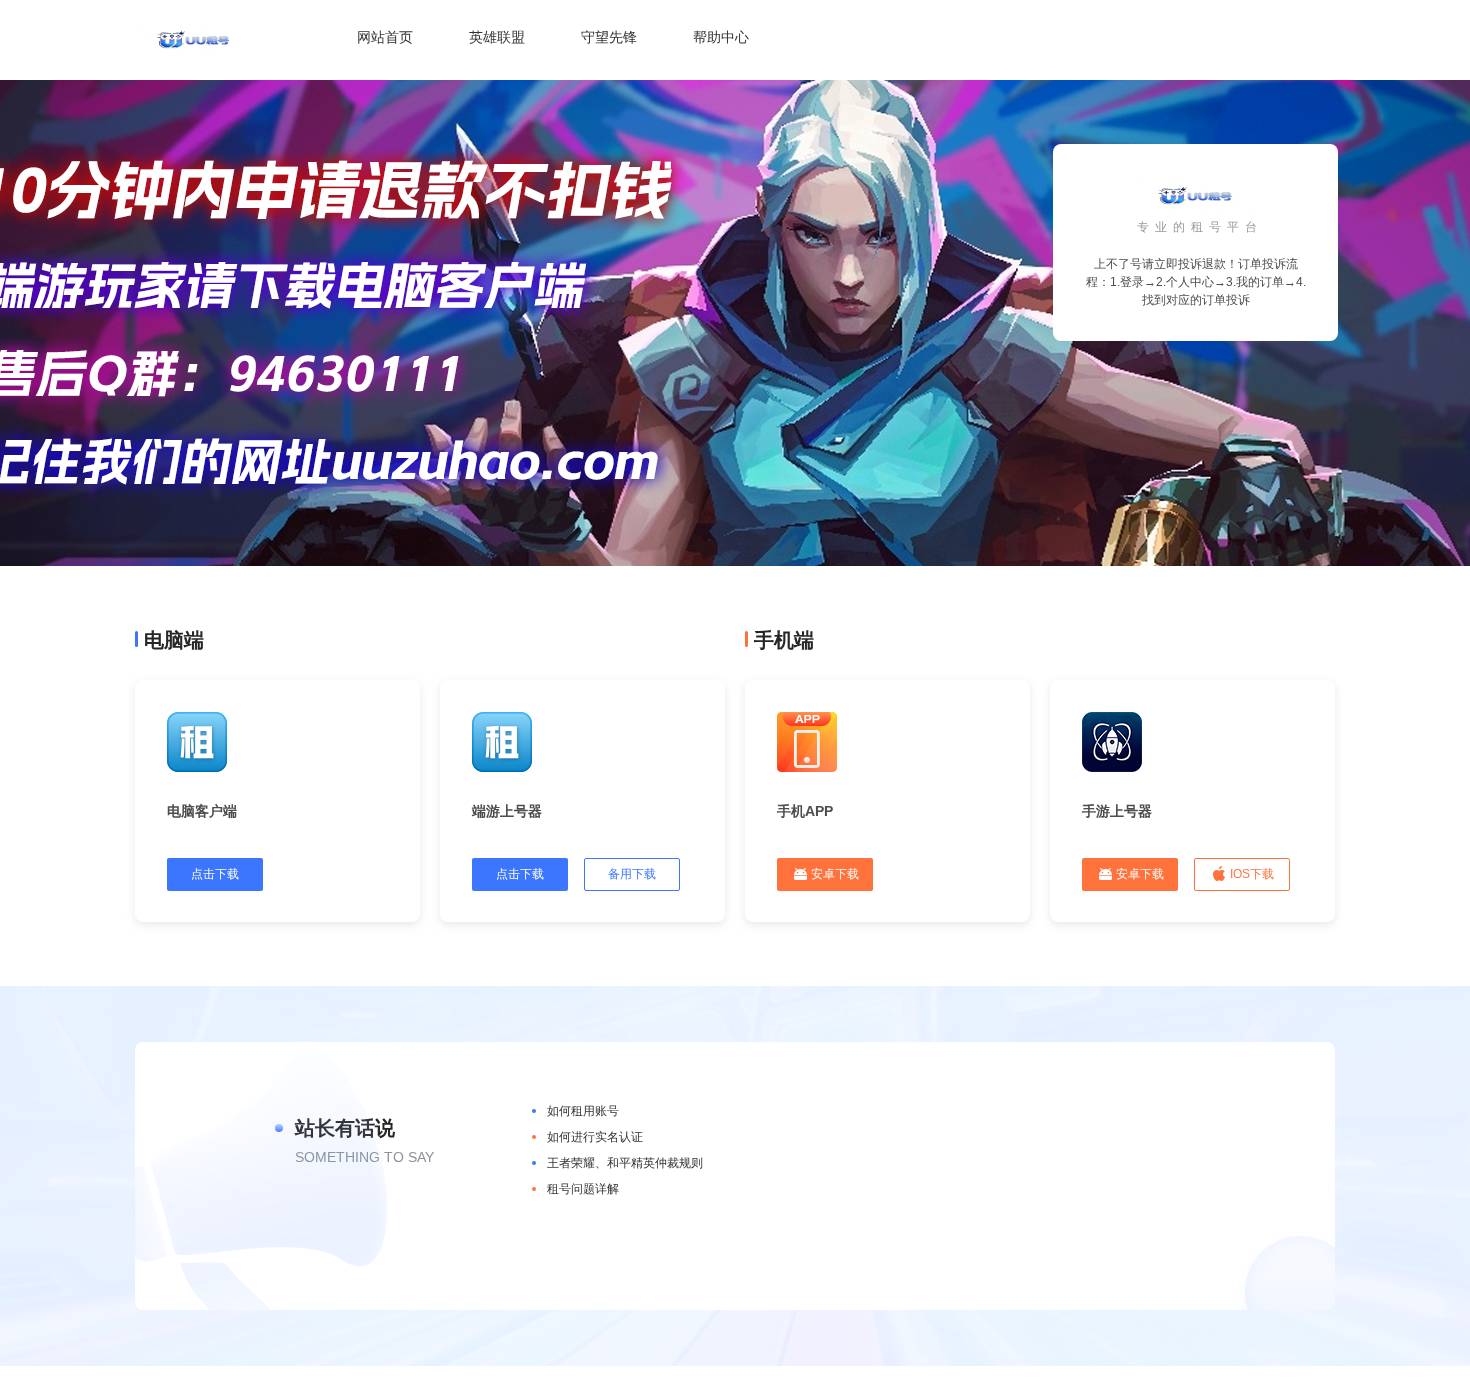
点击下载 (215, 874)
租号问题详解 (583, 1189)
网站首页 (385, 37)
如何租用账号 (583, 1111)
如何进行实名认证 (595, 1137)
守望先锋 (609, 37)
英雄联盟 (497, 37)
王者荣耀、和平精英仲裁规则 (625, 1163)
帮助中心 (721, 37)
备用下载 (632, 874)
